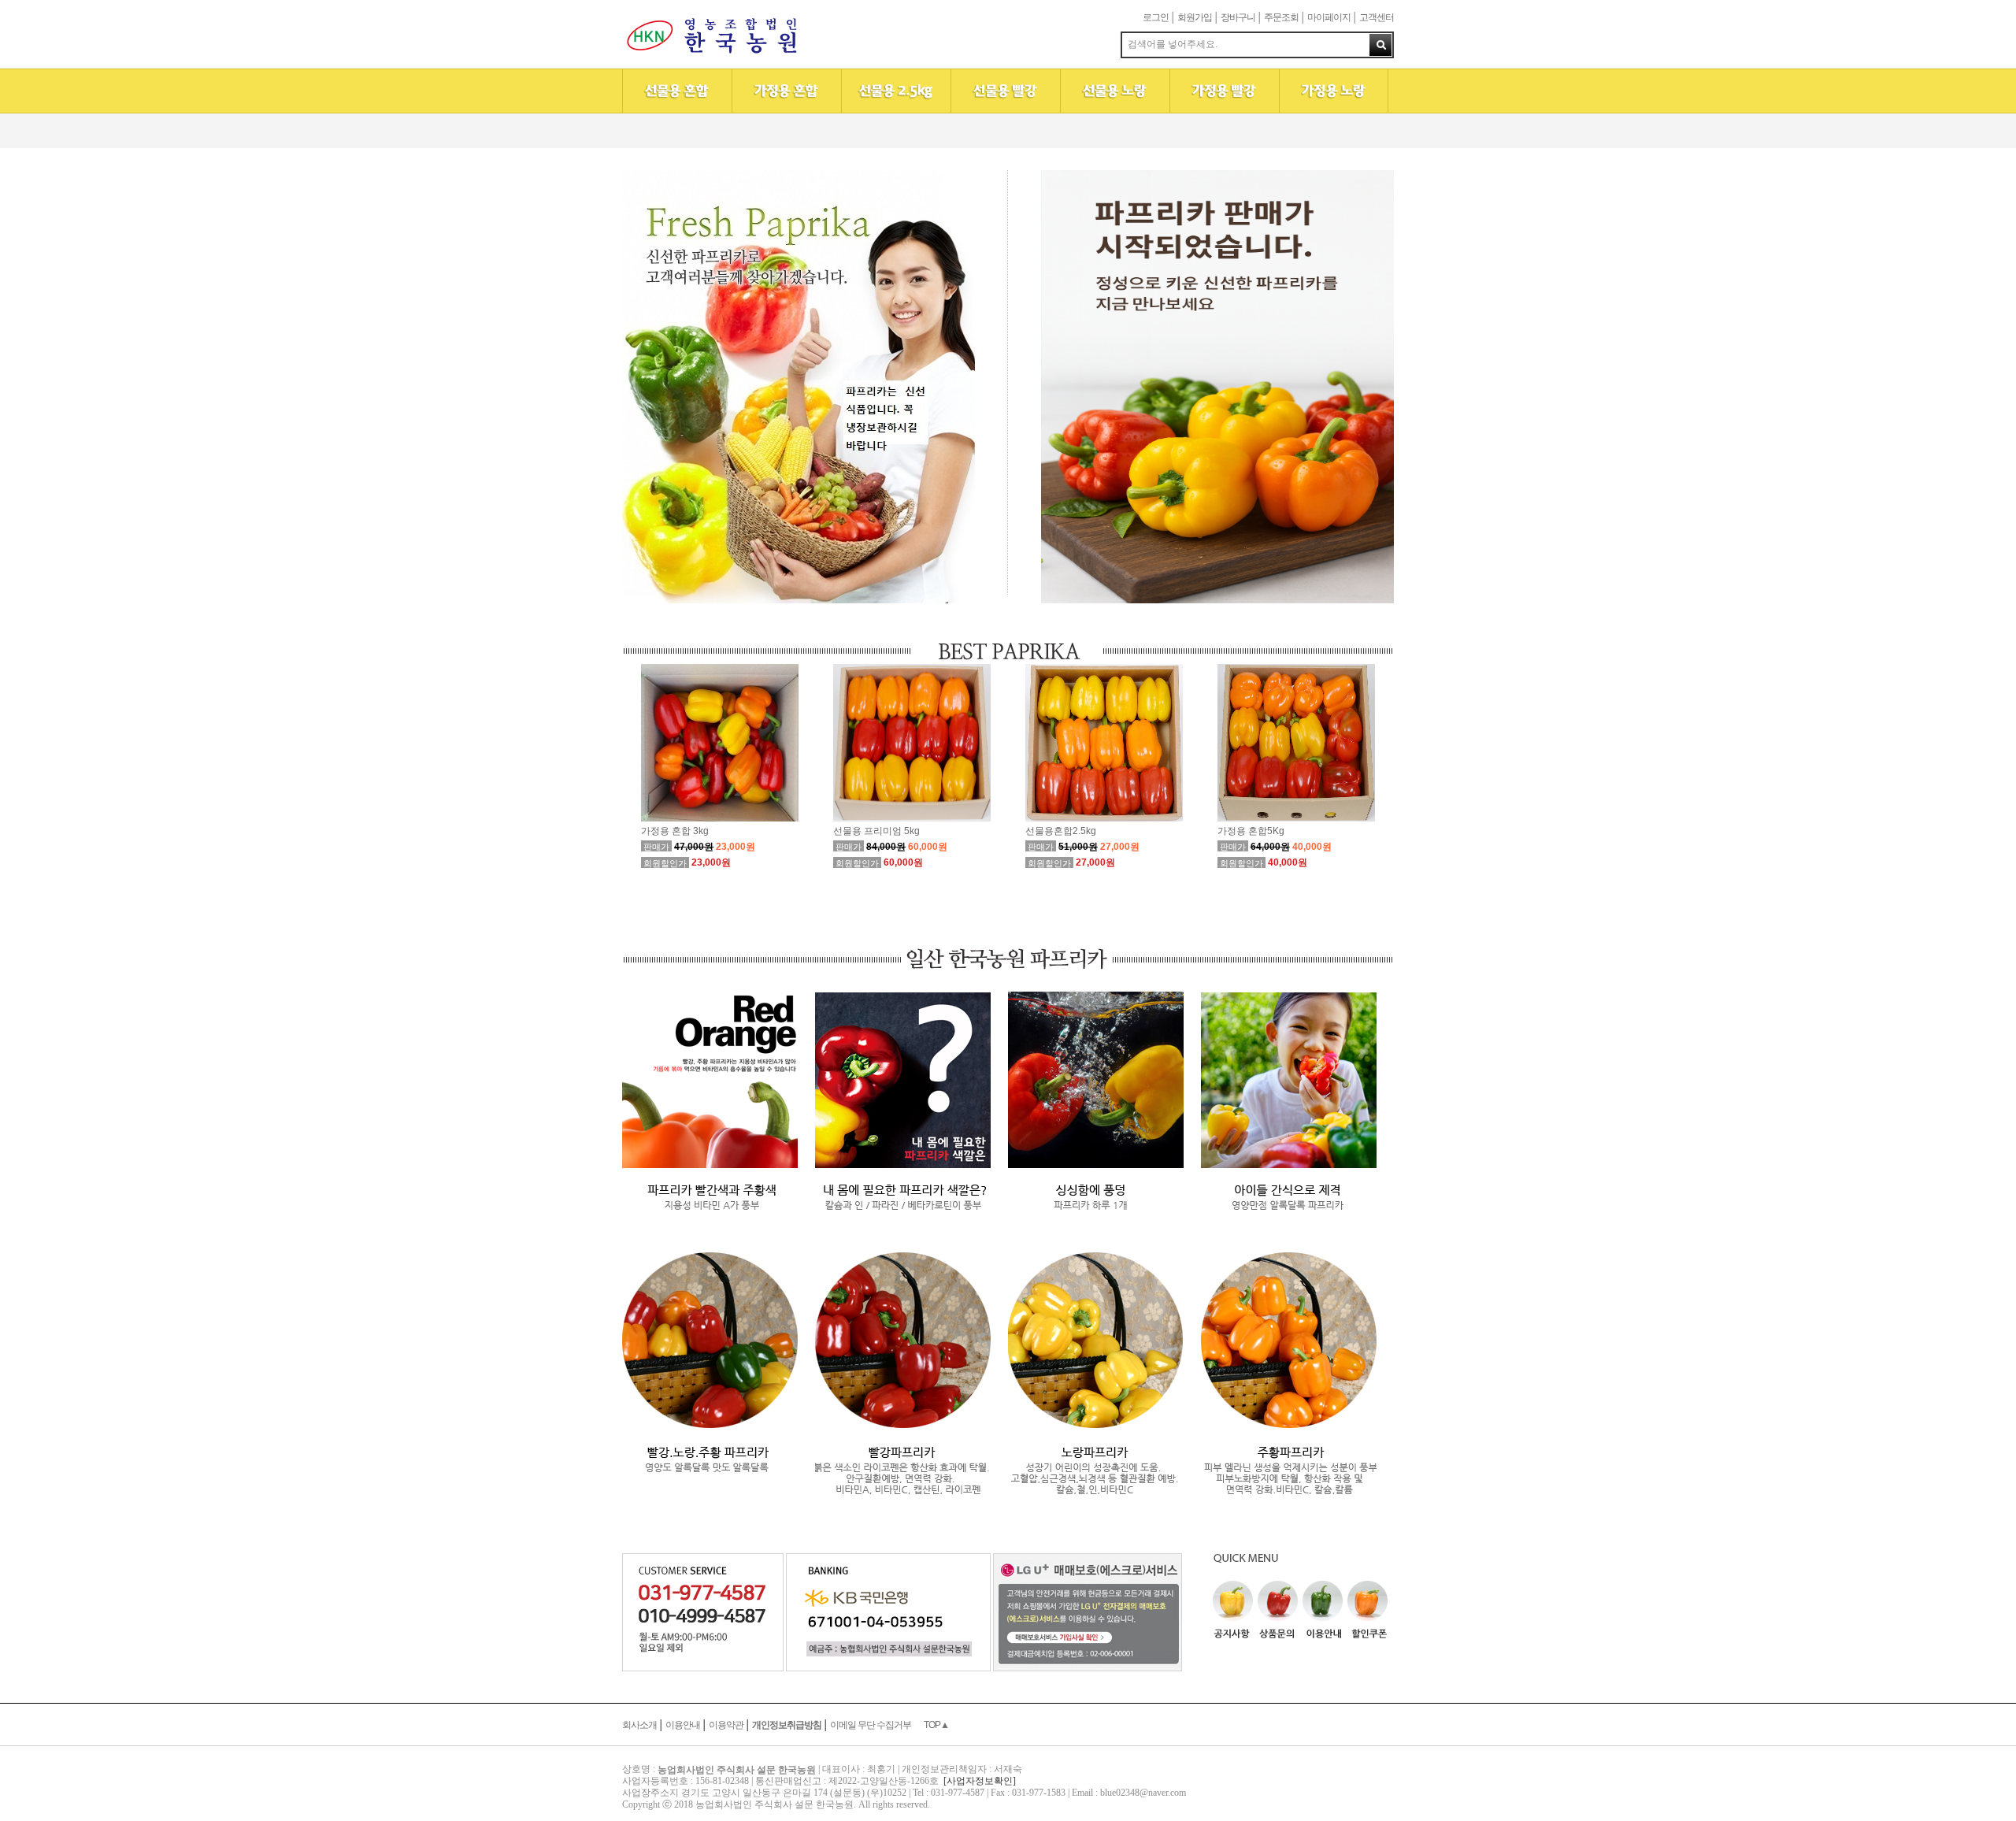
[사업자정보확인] (980, 1781)
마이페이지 (1329, 17)
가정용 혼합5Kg (1251, 831)
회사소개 (639, 1725)
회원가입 (1195, 17)
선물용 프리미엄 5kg (876, 831)
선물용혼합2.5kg (1061, 831)
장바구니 (1238, 17)
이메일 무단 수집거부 (871, 1725)
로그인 (1156, 17)
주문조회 (1281, 17)
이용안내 (683, 1725)
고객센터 (1377, 17)
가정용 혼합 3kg (675, 831)
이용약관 (726, 1725)
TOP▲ (936, 1725)
